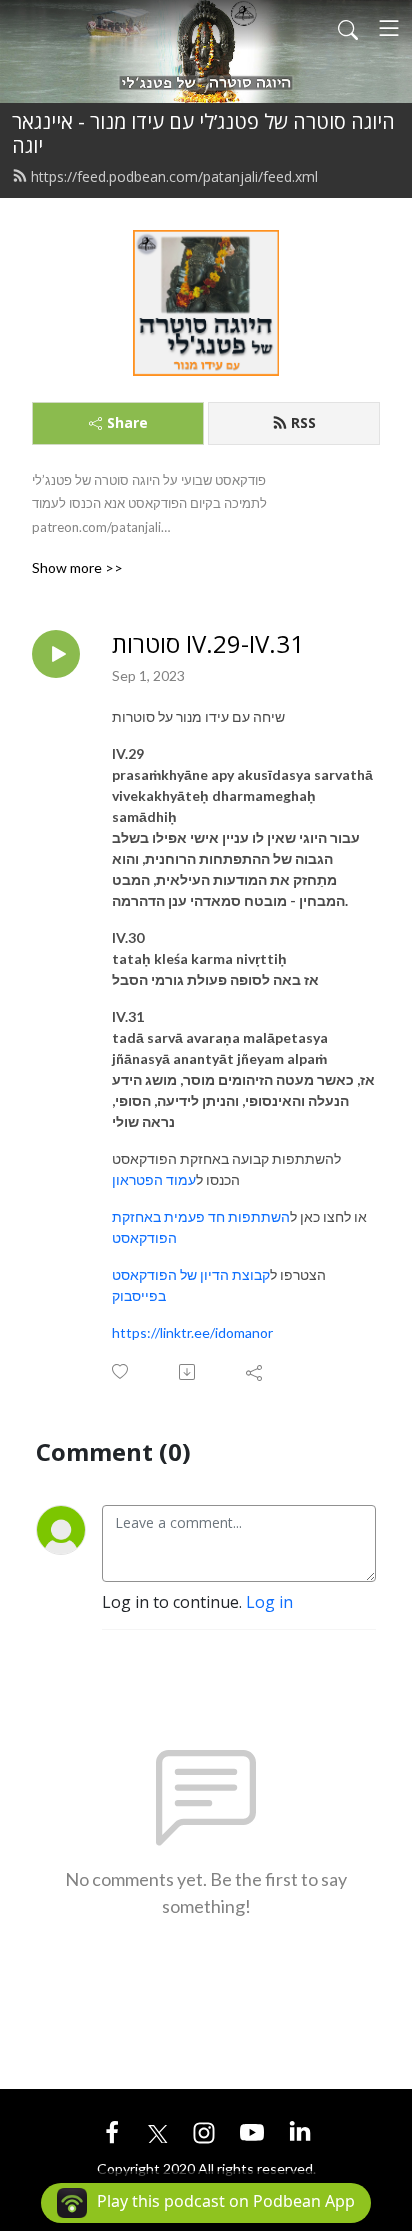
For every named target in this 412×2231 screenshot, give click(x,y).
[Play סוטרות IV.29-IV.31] (56, 654)
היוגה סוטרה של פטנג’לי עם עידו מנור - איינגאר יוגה (203, 133)
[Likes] (121, 1371)
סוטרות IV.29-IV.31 (208, 644)
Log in (269, 1602)
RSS (303, 422)
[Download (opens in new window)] (188, 1372)
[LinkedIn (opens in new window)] (300, 2131)
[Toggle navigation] (389, 28)
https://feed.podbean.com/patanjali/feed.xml (174, 176)
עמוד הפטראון (154, 1179)
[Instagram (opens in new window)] (204, 2131)
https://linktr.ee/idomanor (192, 1332)
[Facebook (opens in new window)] (112, 2131)
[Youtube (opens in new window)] (252, 2131)
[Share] (255, 1372)
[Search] (348, 28)
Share (127, 422)
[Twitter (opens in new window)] (158, 2131)
